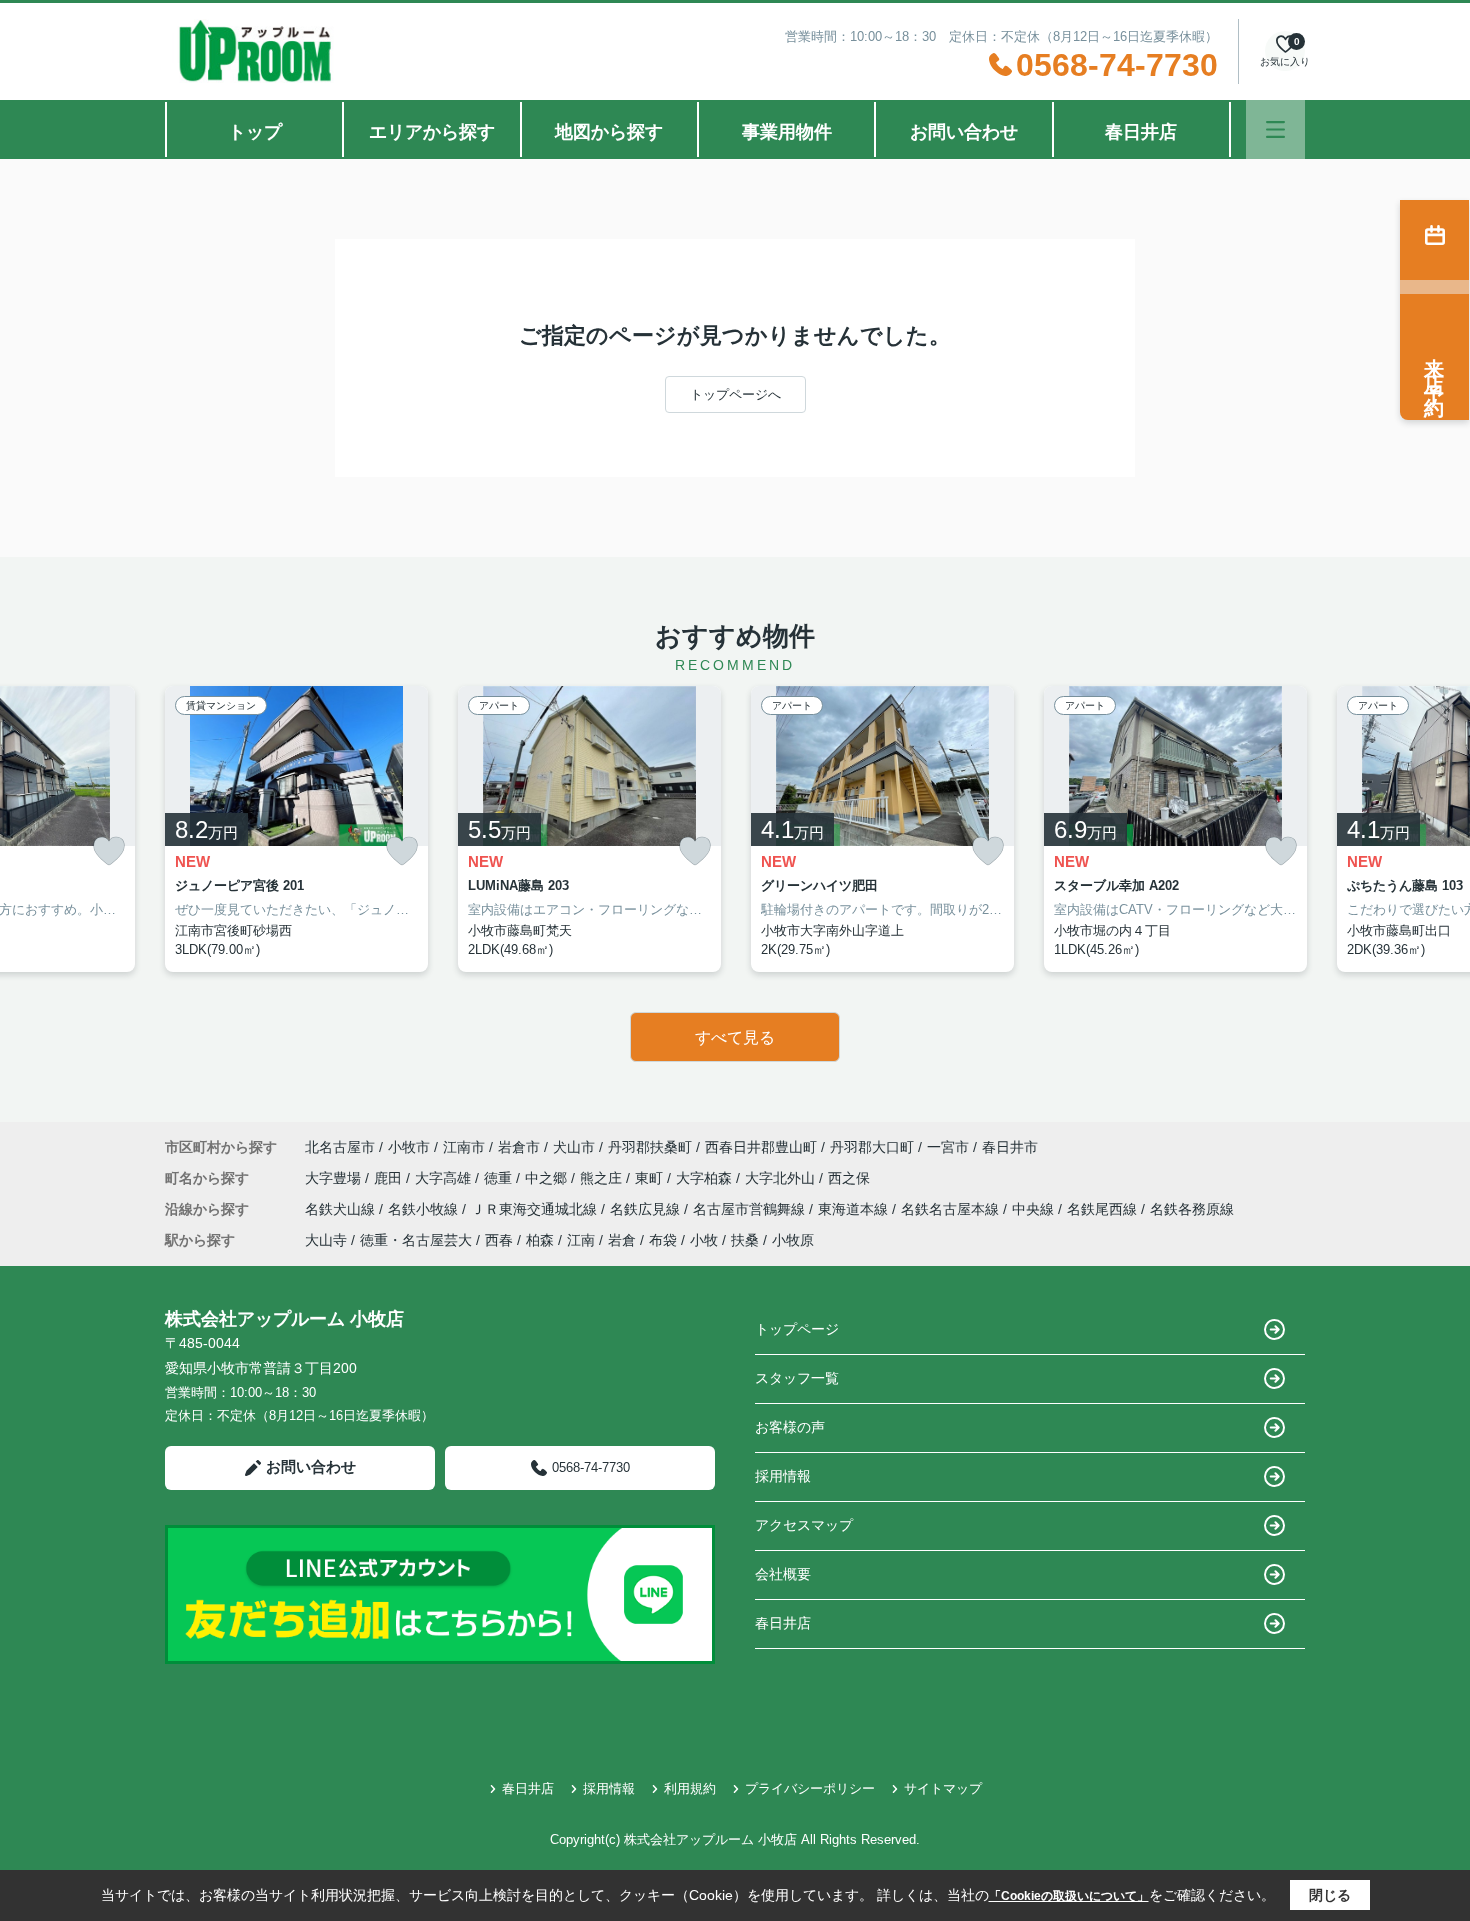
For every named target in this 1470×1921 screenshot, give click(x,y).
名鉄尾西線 (1104, 1209)
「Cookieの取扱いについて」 (1069, 1896)
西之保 (849, 1178)
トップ (255, 132)
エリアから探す (432, 132)
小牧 (704, 1240)
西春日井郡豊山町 (761, 1147)
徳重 (500, 1178)
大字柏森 (706, 1178)
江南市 (464, 1147)
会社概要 (783, 1574)
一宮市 (948, 1147)
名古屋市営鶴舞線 (751, 1209)
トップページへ (735, 394)
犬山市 (574, 1147)
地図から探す (609, 132)
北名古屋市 (340, 1147)
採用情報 (783, 1476)
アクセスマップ (804, 1525)
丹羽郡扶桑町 (650, 1147)
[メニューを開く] (1275, 129)
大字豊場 (335, 1178)
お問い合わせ (964, 132)
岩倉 (622, 1240)
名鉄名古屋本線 (952, 1209)
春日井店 (1141, 132)
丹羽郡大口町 (872, 1147)
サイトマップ (943, 1788)
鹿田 (390, 1178)
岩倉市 (519, 1147)
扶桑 (745, 1240)
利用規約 (690, 1788)
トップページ (797, 1329)
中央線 (1035, 1209)
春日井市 (1010, 1147)
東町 (651, 1178)
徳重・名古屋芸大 (416, 1240)
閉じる (1330, 1895)
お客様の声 (790, 1427)
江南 (581, 1240)
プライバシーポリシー (810, 1788)
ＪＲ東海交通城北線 (536, 1209)
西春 (499, 1240)
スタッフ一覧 (797, 1378)
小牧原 (793, 1240)
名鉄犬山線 (342, 1209)
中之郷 (548, 1178)
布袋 (663, 1240)
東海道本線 (855, 1209)
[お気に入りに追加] (109, 851)
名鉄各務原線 (1192, 1209)
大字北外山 (782, 1178)
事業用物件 (787, 132)
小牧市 (409, 1147)
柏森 (540, 1240)
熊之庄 (603, 1178)
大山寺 (326, 1240)
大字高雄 (445, 1178)
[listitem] (296, 829)
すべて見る (735, 1037)
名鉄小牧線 (425, 1209)
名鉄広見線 (647, 1209)
